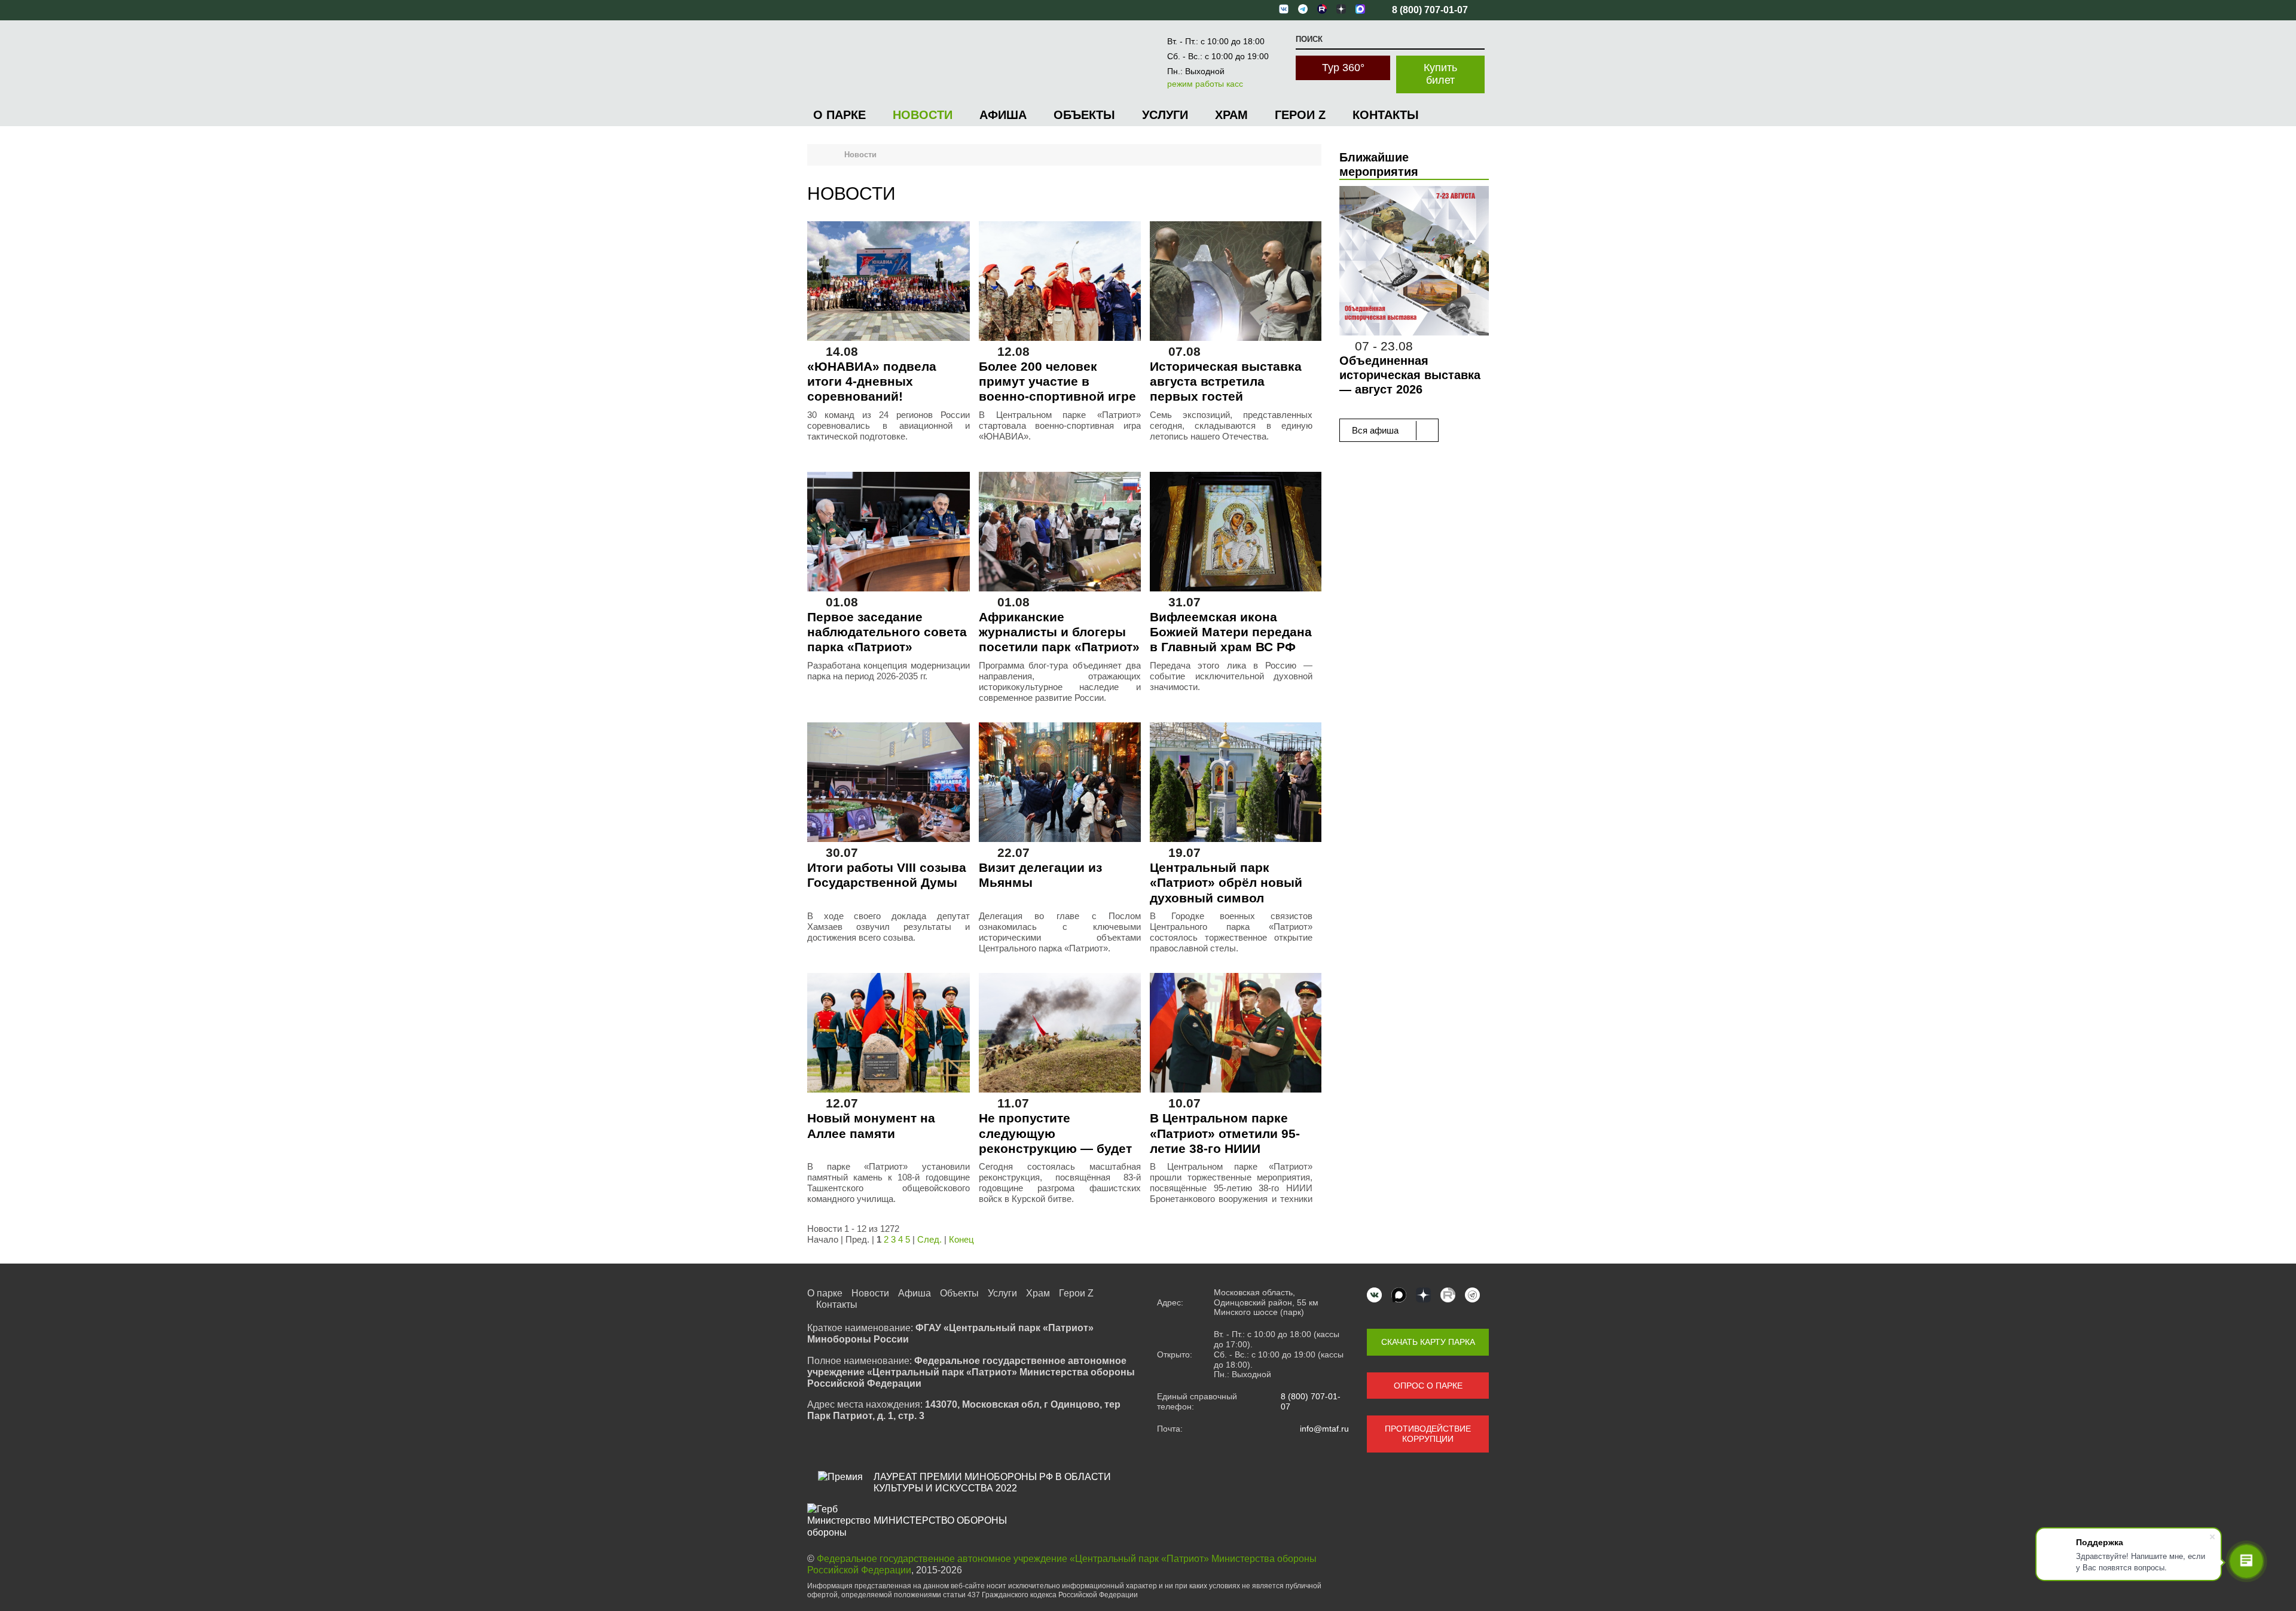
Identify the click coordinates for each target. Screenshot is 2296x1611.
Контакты (1386, 115)
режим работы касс (1205, 84)
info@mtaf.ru (1324, 1429)
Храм (1231, 115)
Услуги (1165, 115)
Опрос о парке (1428, 1386)
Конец (961, 1239)
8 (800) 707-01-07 (1311, 1401)
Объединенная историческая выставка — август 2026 (1410, 375)
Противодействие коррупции (1428, 1434)
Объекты (1084, 115)
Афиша (1003, 115)
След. (929, 1239)
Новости (923, 115)
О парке (839, 115)
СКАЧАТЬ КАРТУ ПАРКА (1428, 1342)
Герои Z (1300, 115)
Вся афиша (1376, 430)
